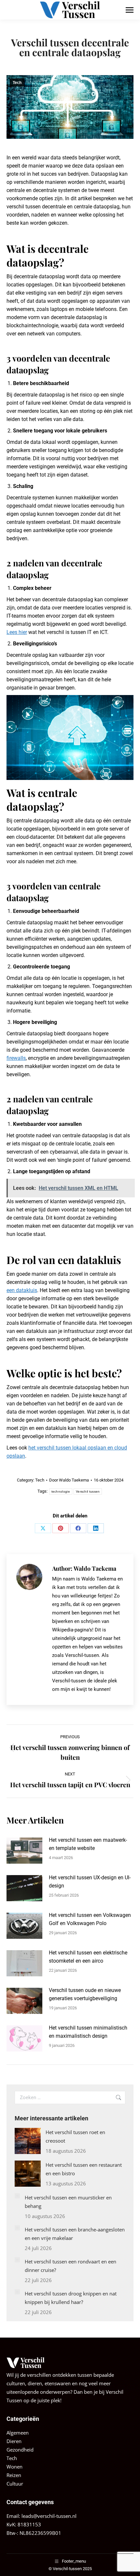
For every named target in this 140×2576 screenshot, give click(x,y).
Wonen (14, 2467)
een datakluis (22, 1290)
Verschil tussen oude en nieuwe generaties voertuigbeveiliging (85, 1994)
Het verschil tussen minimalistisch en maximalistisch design (88, 2032)
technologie (61, 1491)
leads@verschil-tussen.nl (49, 2516)
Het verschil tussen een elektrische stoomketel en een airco (88, 1957)
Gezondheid (20, 2450)
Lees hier (17, 632)
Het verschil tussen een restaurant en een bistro (84, 2169)
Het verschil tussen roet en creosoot (75, 2136)
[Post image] (24, 1851)
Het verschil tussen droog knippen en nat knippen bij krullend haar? (71, 2298)
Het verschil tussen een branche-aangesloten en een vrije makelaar (75, 2234)
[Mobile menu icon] (130, 10)
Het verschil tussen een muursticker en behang (68, 2202)
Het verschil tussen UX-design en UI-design (90, 1882)
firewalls (16, 1058)
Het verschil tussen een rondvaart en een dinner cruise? (70, 2266)
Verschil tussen (88, 1491)
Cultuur (15, 2484)
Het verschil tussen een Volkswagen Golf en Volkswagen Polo (90, 1919)
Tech (17, 83)
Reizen (14, 2475)
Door (69, 1480)
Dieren (14, 2441)
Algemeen (18, 2433)
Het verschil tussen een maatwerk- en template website (88, 1844)
